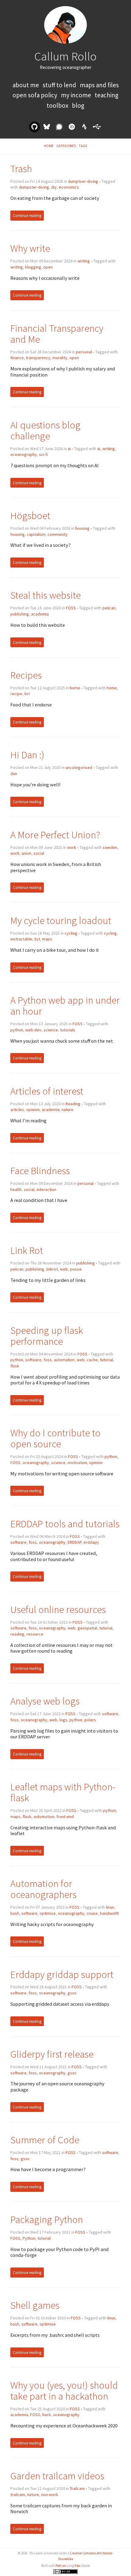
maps (47, 939)
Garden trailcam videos (57, 2476)
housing (82, 528)
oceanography (24, 454)
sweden (110, 847)
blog (78, 105)
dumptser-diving (83, 181)
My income (77, 95)
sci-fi (43, 454)
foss (48, 1360)
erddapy (91, 1542)
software (33, 1360)
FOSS (71, 608)
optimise (48, 1913)
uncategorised (79, 767)
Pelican (61, 2566)
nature (67, 1109)
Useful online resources (58, 1609)
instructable (21, 939)
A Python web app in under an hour (65, 1006)
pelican (109, 608)
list (27, 694)
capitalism (36, 534)
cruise (92, 1913)
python (17, 1030)
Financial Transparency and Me (57, 334)
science (51, 1030)
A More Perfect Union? (55, 835)
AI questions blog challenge (45, 430)
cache (92, 1360)
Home (49, 146)
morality (60, 358)
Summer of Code (45, 2140)
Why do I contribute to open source (55, 1438)
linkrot (52, 1269)
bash (15, 1913)
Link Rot (27, 1250)
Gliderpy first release (52, 2054)
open (48, 267)
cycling (71, 933)
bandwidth (110, 1913)
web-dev (33, 1030)
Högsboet (30, 516)
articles (17, 1109)
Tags (83, 146)
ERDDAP (74, 1542)
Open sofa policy (35, 95)
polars (90, 1720)
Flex (78, 2566)
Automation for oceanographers (43, 1889)
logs (63, 1720)
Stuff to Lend (60, 85)
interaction (46, 1189)
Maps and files (99, 85)
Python (29, 2238)
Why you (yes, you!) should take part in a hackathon (64, 2391)
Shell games (35, 2305)
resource (35, 1634)
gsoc (72, 1993)
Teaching (107, 95)
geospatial (87, 1628)
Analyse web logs (45, 1701)
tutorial (106, 1360)
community (58, 534)
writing (84, 261)
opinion (33, 1109)
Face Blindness (40, 1171)
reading (17, 1634)
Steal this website (46, 595)
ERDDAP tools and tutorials (65, 1524)
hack (47, 2415)
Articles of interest (47, 1091)
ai (69, 449)
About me (26, 85)
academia (40, 614)
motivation (77, 1463)
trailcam (18, 2495)
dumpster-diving (34, 187)
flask (15, 1366)
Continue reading (27, 216)
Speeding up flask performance (47, 1336)
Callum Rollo (65, 56)
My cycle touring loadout (61, 920)
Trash (21, 169)
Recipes (26, 675)
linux (110, 1907)
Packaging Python (47, 2219)
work (72, 847)
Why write (30, 248)
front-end (65, 1817)
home (75, 688)
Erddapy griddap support (62, 1974)
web (64, 1269)
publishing (20, 614)
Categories (66, 146)
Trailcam (77, 2488)
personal (84, 352)
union (27, 853)
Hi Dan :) (27, 755)
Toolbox (58, 105)
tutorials (68, 1030)
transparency (38, 358)
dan (14, 774)
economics (69, 187)
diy (54, 187)
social (39, 853)
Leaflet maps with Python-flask (63, 1792)
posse (76, 1269)
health (16, 1189)
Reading (73, 1104)
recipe (16, 694)
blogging (33, 267)
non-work (50, 2495)
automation (64, 1360)
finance (17, 358)
